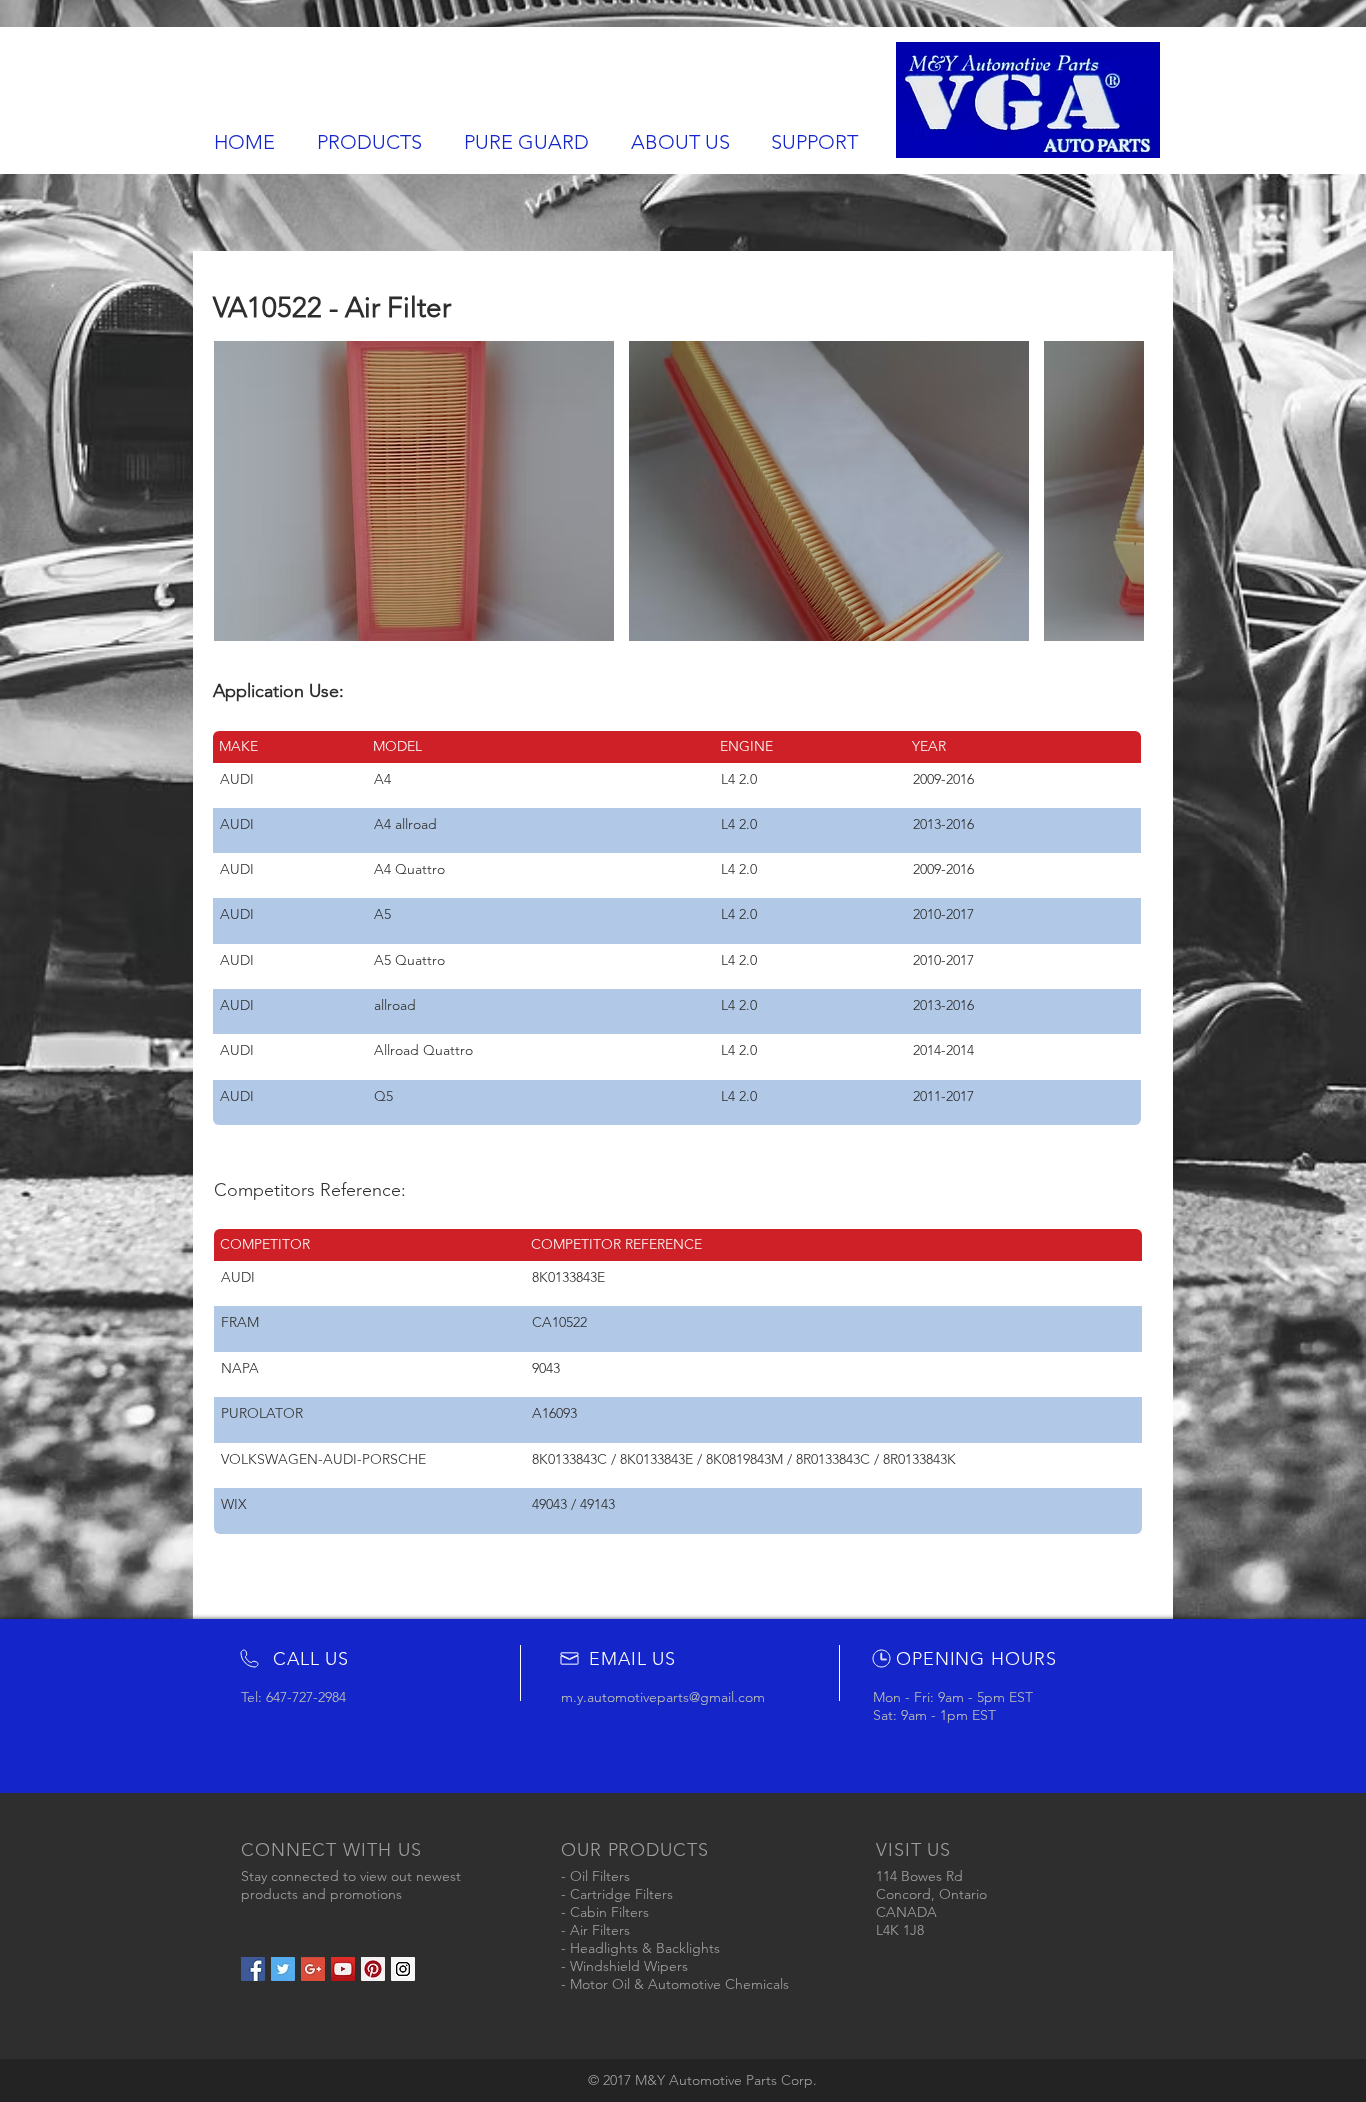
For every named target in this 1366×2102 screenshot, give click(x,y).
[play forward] (1119, 491)
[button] (414, 491)
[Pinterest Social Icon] (373, 1969)
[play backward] (239, 491)
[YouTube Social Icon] (343, 1969)
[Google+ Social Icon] (313, 1969)
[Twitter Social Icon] (283, 1969)
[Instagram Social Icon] (403, 1969)
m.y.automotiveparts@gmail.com (663, 1697)
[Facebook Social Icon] (253, 1969)
